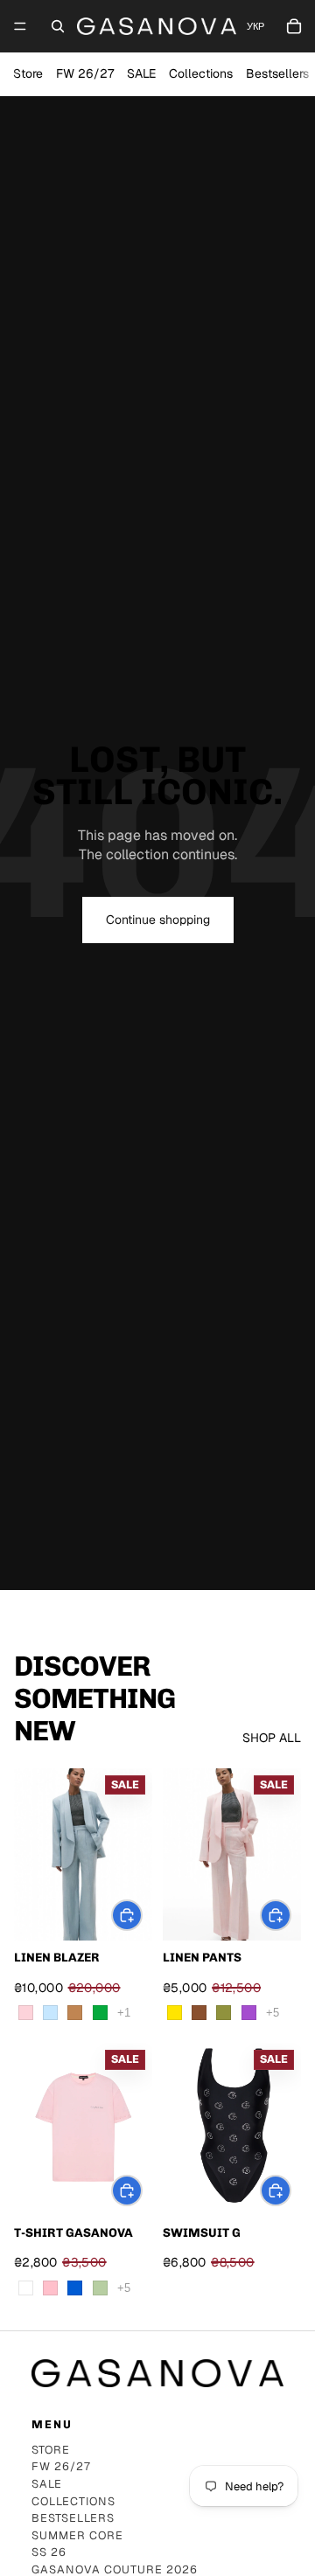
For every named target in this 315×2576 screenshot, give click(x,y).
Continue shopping (158, 920)
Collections (201, 73)
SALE (141, 73)
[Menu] (20, 26)
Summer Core (77, 2536)
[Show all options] (124, 2013)
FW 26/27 (85, 73)
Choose (142, 1914)
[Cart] (294, 26)
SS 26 (49, 2553)
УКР (255, 27)
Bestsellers (277, 73)
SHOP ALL (272, 1738)
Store (28, 73)
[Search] (58, 26)
